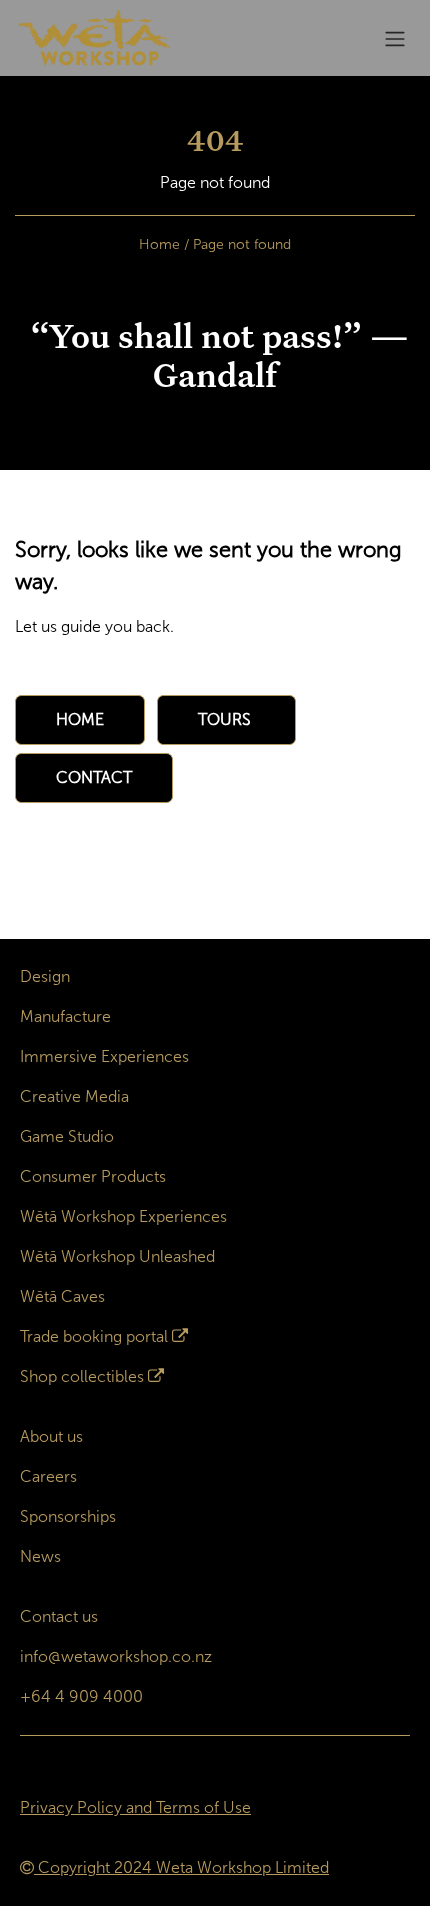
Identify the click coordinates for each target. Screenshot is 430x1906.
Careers (48, 1476)
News (40, 1556)
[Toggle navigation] (395, 38)
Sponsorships (68, 1516)
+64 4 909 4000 (81, 1696)
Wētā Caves (62, 1296)
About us (51, 1436)
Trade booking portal (94, 1336)
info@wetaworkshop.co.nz (116, 1656)
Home (159, 244)
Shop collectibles (82, 1376)
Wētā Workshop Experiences (123, 1216)
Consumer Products (93, 1176)
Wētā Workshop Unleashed (117, 1256)
